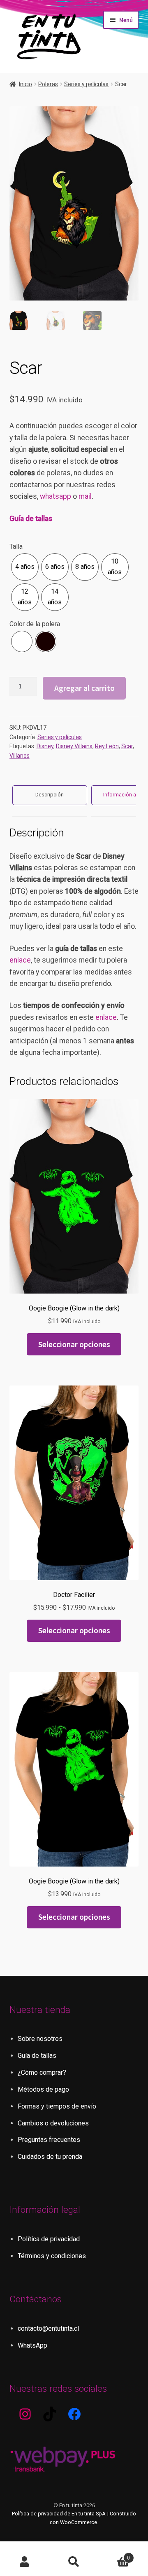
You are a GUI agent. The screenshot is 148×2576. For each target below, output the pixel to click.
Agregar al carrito (84, 688)
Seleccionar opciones (74, 1344)
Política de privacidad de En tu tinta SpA (59, 2514)
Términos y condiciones (52, 2256)
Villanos (20, 756)
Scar (127, 746)
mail (85, 496)
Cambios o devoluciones (53, 2123)
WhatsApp (32, 2345)
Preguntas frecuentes (49, 2140)
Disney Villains (74, 746)
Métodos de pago (43, 2089)
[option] (25, 567)
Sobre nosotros (40, 2039)
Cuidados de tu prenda (50, 2157)
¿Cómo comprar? (42, 2072)
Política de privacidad (49, 2239)
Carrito (114, 2555)
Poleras (48, 84)
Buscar (74, 2562)
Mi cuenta (25, 2562)
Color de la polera (35, 624)
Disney (45, 746)
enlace (20, 960)
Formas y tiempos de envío (57, 2106)
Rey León (107, 746)
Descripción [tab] (50, 795)
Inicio (25, 84)
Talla (16, 546)
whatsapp (55, 496)
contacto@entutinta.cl (48, 2328)
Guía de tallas (31, 519)
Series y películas (86, 84)
